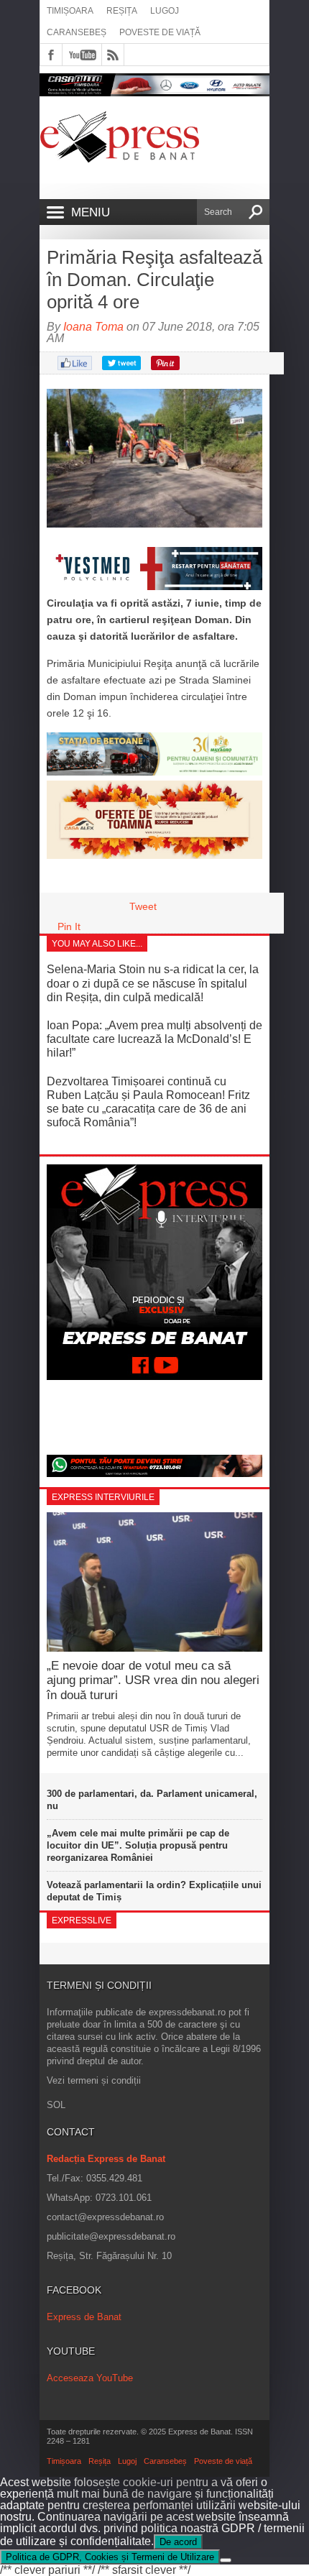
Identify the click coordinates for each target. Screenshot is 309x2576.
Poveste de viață (160, 32)
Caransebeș (77, 32)
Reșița (122, 11)
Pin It (69, 926)
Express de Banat (84, 2317)
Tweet (143, 906)
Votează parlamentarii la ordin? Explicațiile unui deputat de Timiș (154, 1891)
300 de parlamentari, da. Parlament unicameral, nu (152, 1800)
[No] (226, 2560)
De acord (178, 2542)
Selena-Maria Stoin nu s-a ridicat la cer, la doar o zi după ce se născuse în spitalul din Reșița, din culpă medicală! (153, 983)
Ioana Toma (93, 327)
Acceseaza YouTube (90, 2378)
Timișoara (70, 11)
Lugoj (165, 11)
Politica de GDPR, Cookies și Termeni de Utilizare (110, 2557)
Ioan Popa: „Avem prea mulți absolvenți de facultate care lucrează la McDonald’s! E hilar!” (154, 1039)
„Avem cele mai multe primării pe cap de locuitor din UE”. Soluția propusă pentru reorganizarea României (138, 1845)
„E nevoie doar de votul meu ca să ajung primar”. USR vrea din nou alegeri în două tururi (153, 1680)
